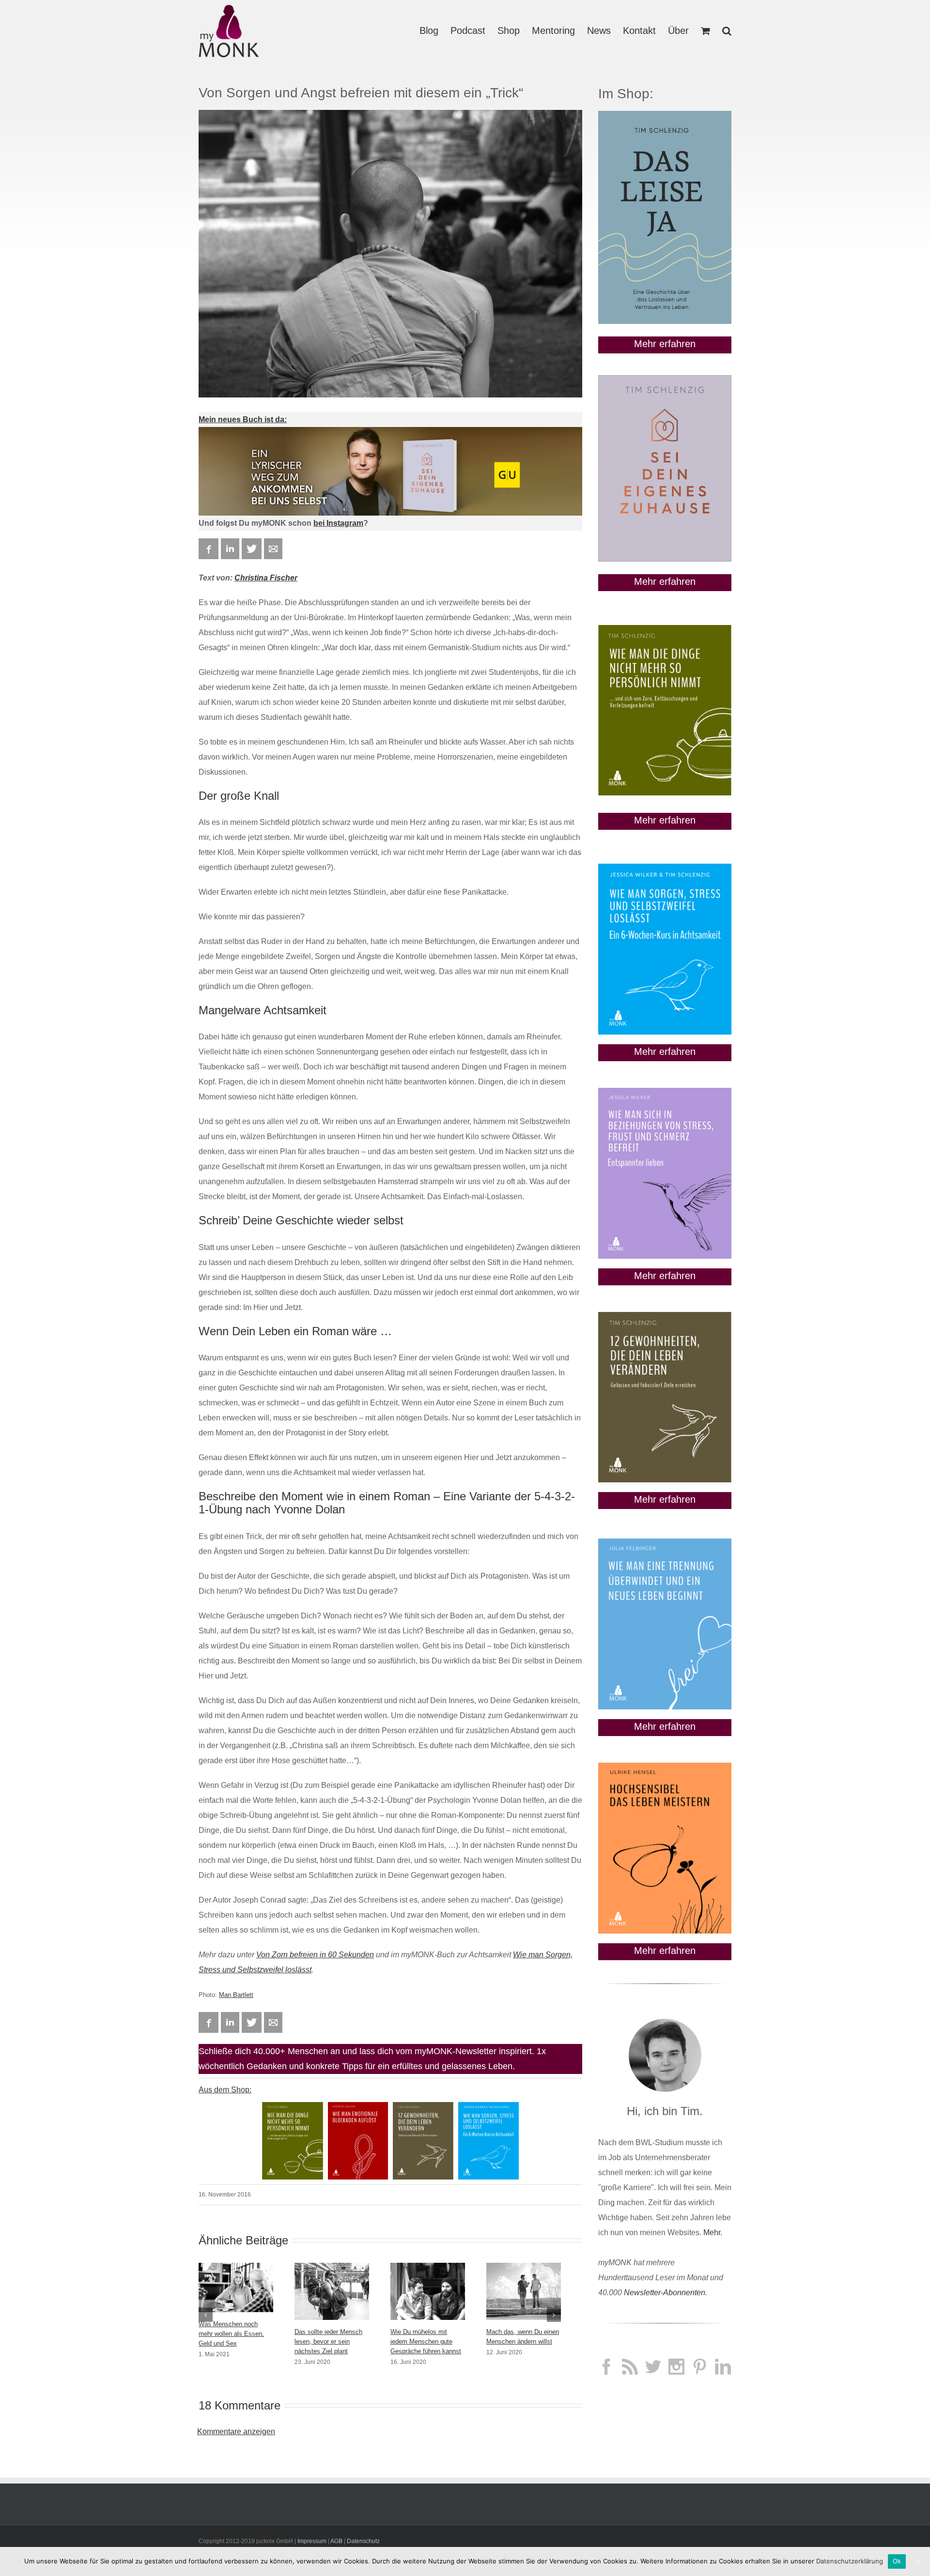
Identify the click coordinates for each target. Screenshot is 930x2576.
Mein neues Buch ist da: (243, 419)
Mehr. (713, 2233)
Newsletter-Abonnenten (665, 2293)
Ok (897, 2561)
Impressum (312, 2541)
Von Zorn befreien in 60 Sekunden (315, 1955)
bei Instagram (338, 523)
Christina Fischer (266, 578)
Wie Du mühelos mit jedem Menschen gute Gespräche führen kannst (426, 2341)
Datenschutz (363, 2541)
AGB (336, 2541)
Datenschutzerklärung (850, 2561)
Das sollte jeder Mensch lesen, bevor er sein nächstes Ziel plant (328, 2341)
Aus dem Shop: (225, 2090)
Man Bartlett (236, 1995)
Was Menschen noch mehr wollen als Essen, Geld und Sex (231, 2334)
